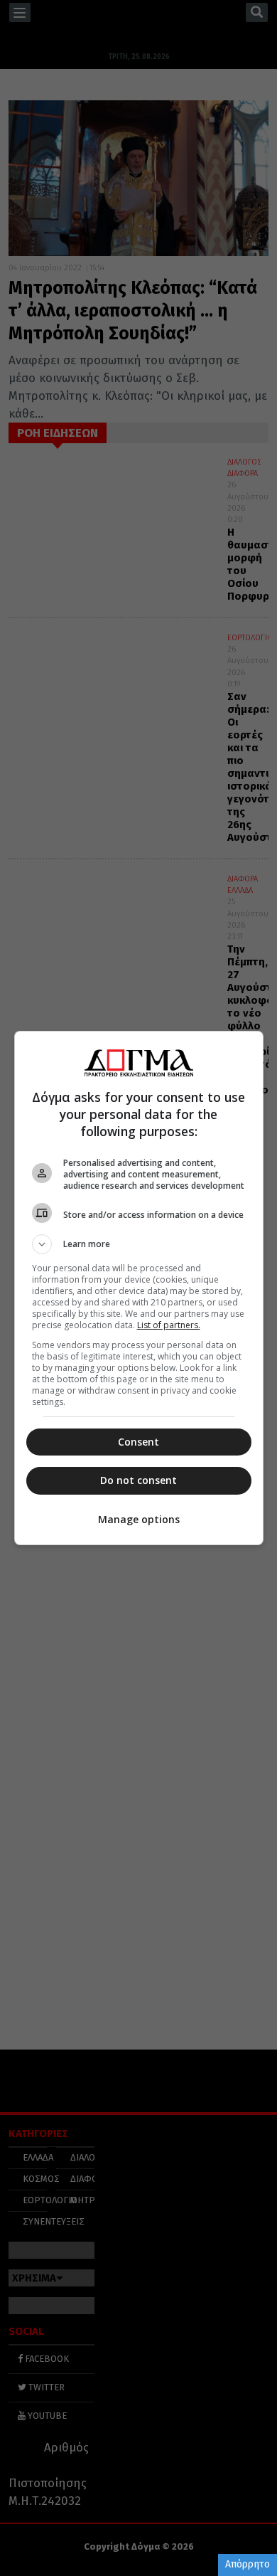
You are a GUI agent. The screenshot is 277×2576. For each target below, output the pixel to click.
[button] (139, 1244)
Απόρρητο (248, 2564)
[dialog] (139, 1288)
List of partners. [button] (169, 1325)
